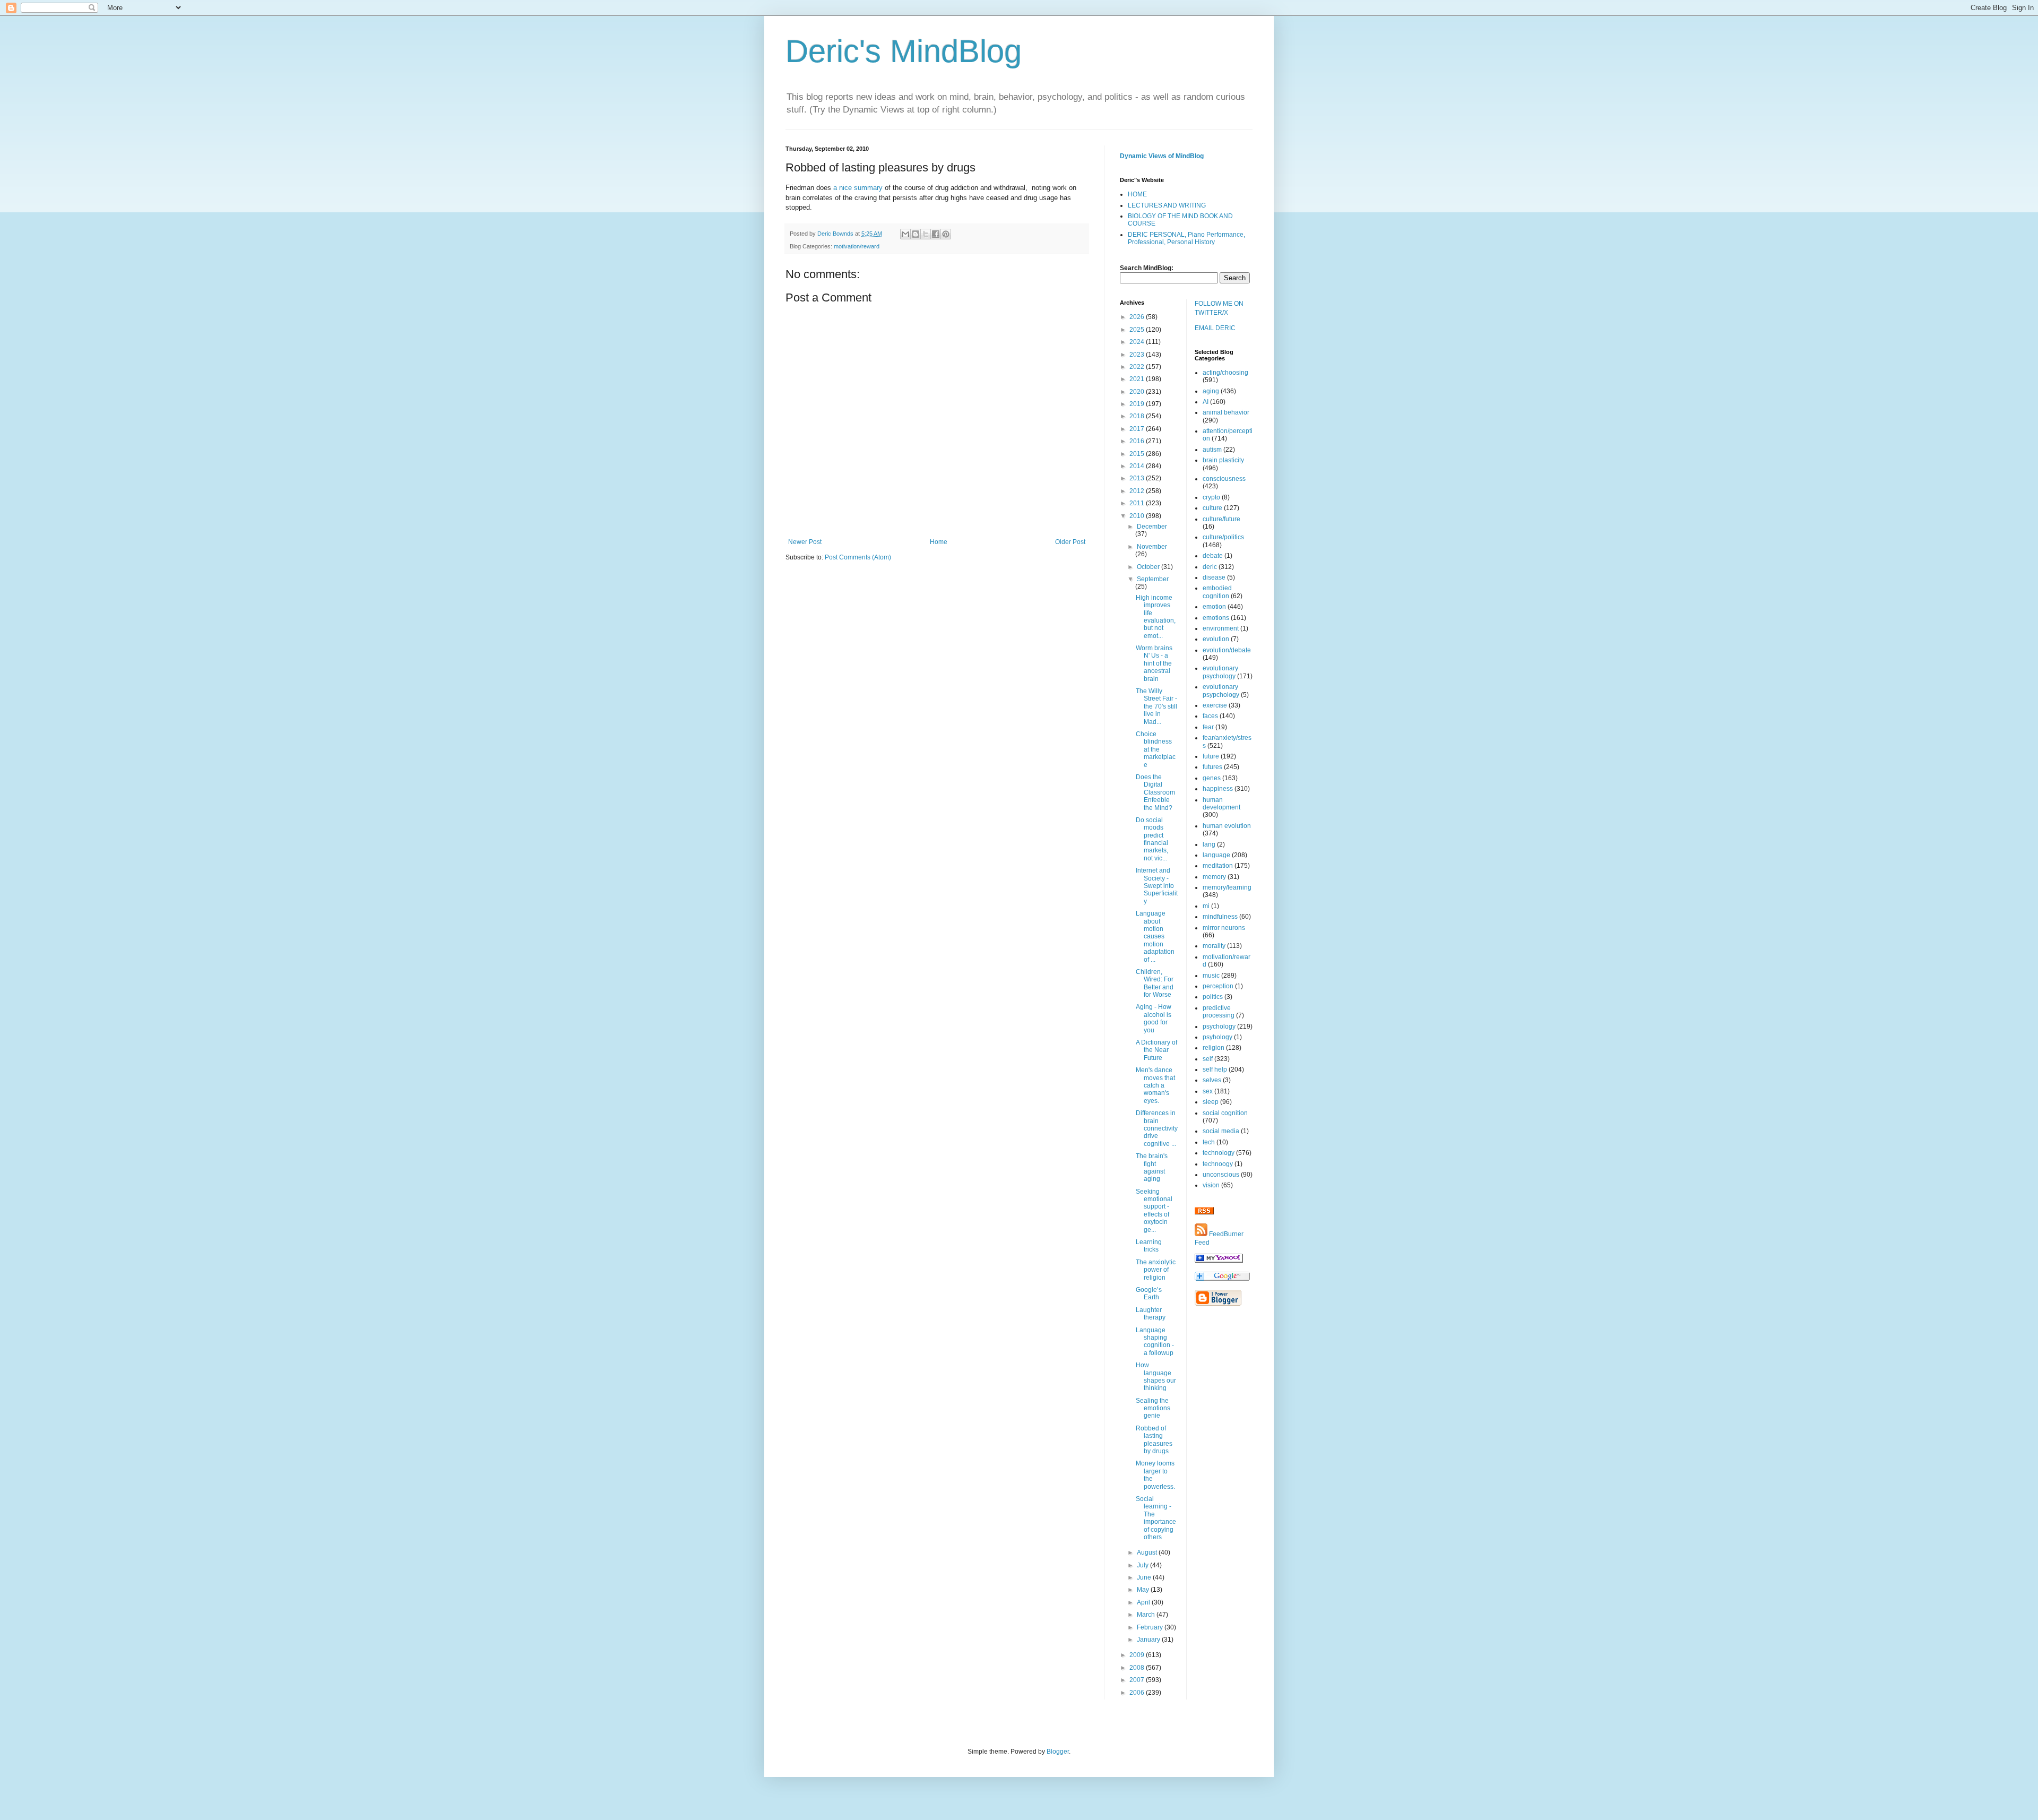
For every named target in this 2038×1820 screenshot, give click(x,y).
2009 (1138, 1655)
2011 (1138, 503)
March (1147, 1615)
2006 (1138, 1693)
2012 (1138, 491)
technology (1219, 1153)
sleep (1211, 1102)
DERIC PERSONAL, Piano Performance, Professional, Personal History (1186, 238)
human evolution (1227, 826)
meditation (1218, 866)
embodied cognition (1217, 592)
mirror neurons (1224, 928)
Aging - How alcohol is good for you (1154, 1018)
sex (1208, 1091)
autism (1212, 450)
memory (1214, 877)
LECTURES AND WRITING (1167, 205)
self (1208, 1059)
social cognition (1225, 1113)
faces (1210, 716)
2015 (1138, 454)
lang (1209, 844)
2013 (1138, 478)
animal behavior (1226, 412)
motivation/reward (857, 246)
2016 (1138, 441)
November (1152, 547)
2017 (1138, 429)
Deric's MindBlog (904, 51)
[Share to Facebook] (936, 234)
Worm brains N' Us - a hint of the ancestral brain (1154, 663)
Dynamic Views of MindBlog (1162, 156)
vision (1211, 1185)
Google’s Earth (1149, 1293)
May (1144, 1590)
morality (1214, 946)
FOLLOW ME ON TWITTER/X (1219, 308)
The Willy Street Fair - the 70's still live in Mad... (1156, 706)
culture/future (1221, 519)
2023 (1138, 355)
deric (1210, 567)
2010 (1138, 516)
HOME (1137, 194)
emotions (1216, 618)
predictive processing (1219, 1012)
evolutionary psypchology (1221, 691)
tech (1209, 1142)
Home (939, 542)
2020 (1138, 392)
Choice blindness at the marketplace (1156, 749)
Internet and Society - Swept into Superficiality (1157, 886)
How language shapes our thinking (1156, 1377)
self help (1215, 1069)
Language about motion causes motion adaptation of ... (1155, 936)
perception (1218, 986)
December (1152, 527)
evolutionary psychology (1220, 672)
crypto (1211, 497)
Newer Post (805, 542)
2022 (1138, 367)
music (1211, 976)
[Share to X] (926, 234)
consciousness (1224, 479)
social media (1221, 1131)
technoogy (1218, 1164)
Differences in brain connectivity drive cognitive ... (1157, 1128)
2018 (1138, 416)
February (1151, 1627)
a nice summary (858, 188)
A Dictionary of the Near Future (1156, 1050)
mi (1206, 906)
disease (1214, 577)
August (1148, 1552)
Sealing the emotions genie (1153, 1408)
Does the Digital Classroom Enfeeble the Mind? (1155, 792)
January (1149, 1640)
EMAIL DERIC (1215, 328)
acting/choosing (1225, 373)
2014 (1138, 466)
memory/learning (1227, 887)
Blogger (1058, 1752)
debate (1213, 556)
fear (1208, 727)
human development (1221, 804)
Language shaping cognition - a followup (1155, 1342)
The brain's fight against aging (1152, 1167)
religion (1214, 1048)
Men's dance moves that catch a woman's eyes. (1155, 1085)
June (1145, 1577)
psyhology (1217, 1037)
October (1149, 567)
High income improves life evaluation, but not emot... (1156, 617)
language (1216, 855)
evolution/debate (1227, 650)
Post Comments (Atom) (858, 557)
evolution (1216, 639)
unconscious (1221, 1175)
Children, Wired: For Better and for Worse (1155, 983)
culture (1212, 508)
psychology (1219, 1027)
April (1144, 1602)
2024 (1138, 342)
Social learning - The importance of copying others (1156, 1518)
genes (1212, 778)
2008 (1138, 1668)
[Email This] (905, 234)
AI (1206, 402)
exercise (1215, 705)
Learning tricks (1149, 1246)
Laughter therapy (1151, 1314)
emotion (1214, 607)
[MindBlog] (1219, 1261)
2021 (1138, 379)
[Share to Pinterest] (946, 234)
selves (1212, 1080)
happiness (1218, 789)
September (1153, 579)
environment (1221, 628)
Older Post (1070, 542)
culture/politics (1223, 537)
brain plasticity (1223, 460)
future (1211, 756)
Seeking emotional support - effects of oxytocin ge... (1154, 1211)
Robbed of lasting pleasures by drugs (1154, 1440)
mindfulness (1220, 917)
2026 (1138, 317)
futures (1212, 767)
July (1143, 1565)
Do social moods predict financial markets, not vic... (1152, 839)
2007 (1138, 1680)
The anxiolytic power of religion (1156, 1270)
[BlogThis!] (916, 234)
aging (1211, 391)
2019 (1138, 404)
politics (1213, 997)
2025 (1138, 330)
